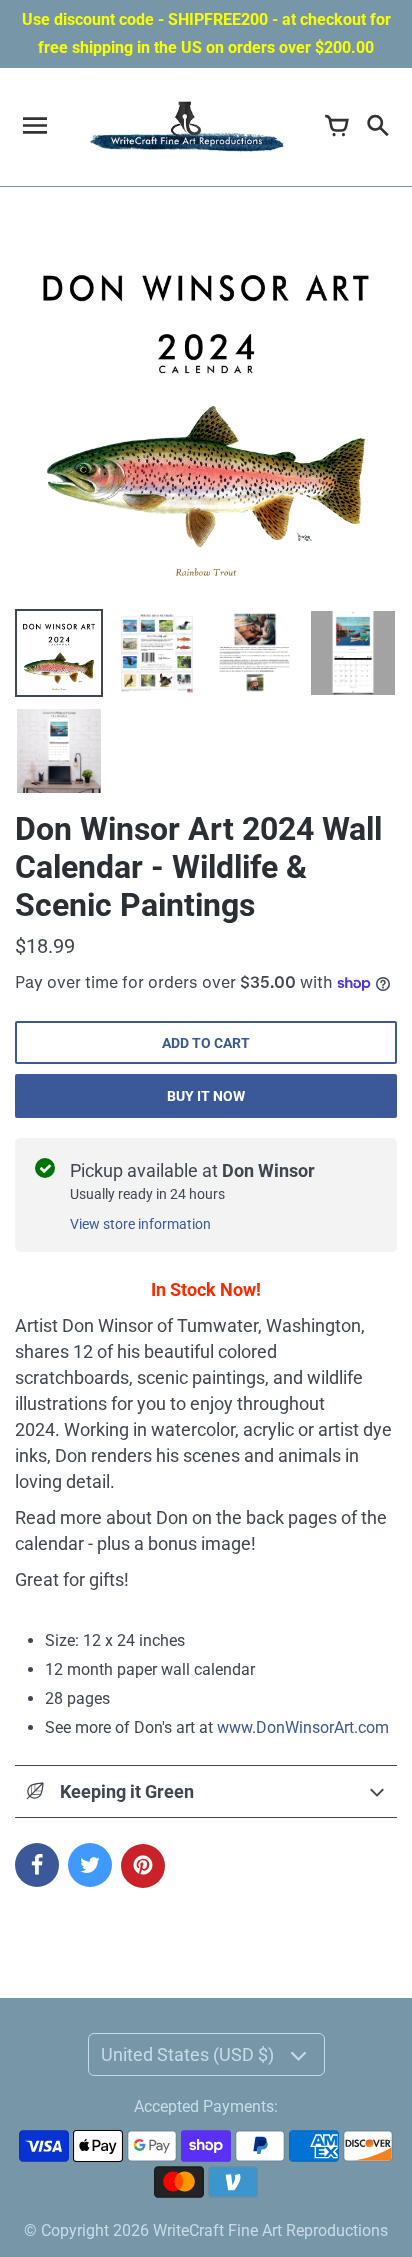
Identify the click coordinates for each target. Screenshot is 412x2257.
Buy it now (206, 1096)
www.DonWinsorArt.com (303, 1727)
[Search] (377, 127)
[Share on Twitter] (90, 1865)
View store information (140, 1224)
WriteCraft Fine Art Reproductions (270, 2230)
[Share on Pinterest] (143, 1866)
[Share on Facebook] (37, 1865)
